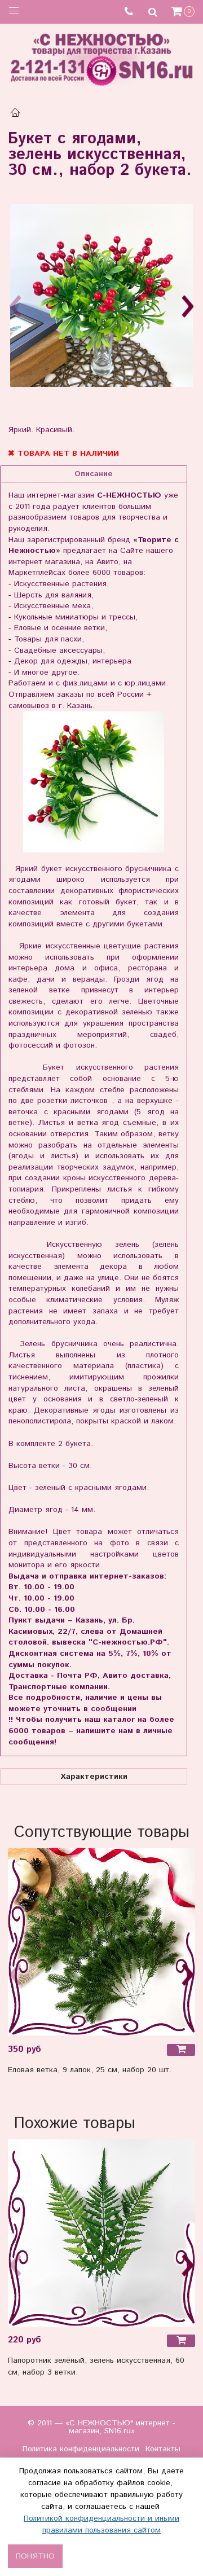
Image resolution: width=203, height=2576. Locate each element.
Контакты (163, 2449)
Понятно (35, 2556)
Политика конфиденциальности (81, 2449)
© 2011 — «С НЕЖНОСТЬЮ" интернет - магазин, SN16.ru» (101, 2427)
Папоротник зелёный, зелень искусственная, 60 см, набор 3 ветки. (96, 2366)
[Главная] (15, 114)
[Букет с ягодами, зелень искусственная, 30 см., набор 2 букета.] (101, 296)
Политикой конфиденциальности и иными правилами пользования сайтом (101, 2524)
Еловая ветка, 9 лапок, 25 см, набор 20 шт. (90, 2070)
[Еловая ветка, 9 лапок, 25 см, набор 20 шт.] (101, 1942)
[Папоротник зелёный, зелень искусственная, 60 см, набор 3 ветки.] (101, 2233)
